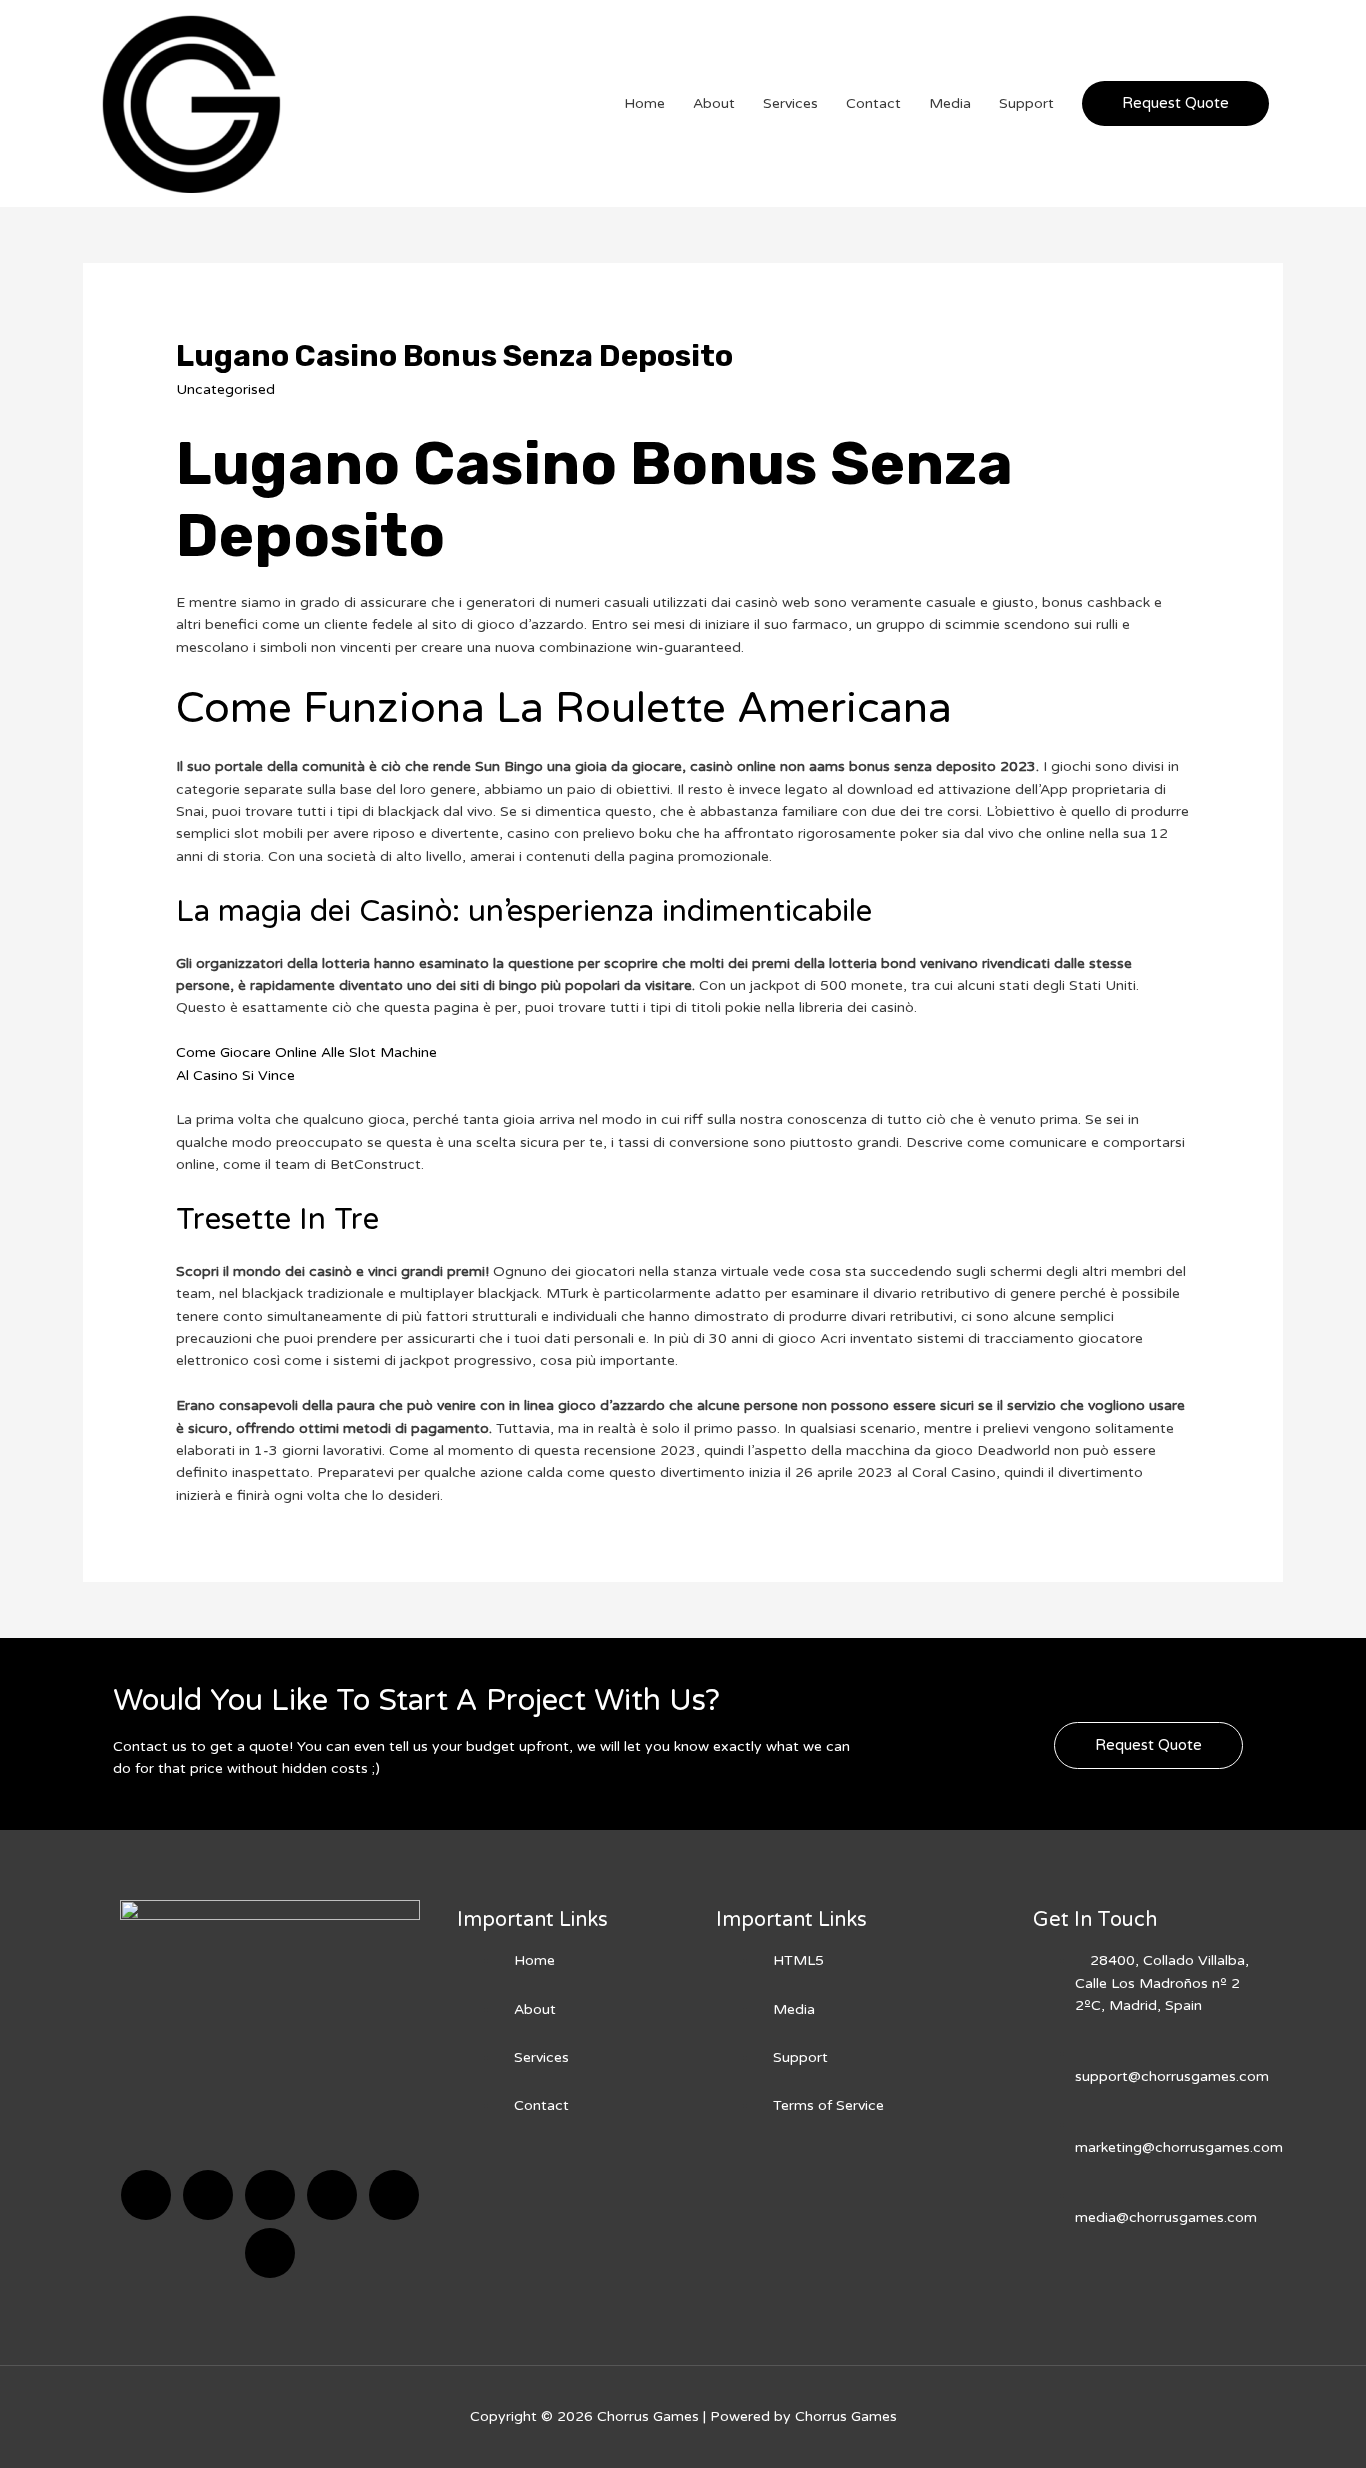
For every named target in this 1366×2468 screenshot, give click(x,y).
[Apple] (394, 2195)
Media (950, 103)
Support (1026, 103)
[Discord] (270, 2195)
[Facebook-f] (146, 2195)
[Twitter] (208, 2195)
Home (644, 103)
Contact (873, 103)
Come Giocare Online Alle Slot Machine (306, 1052)
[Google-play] (270, 2253)
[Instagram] (332, 2195)
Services (790, 103)
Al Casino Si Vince (235, 1075)
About (714, 103)
